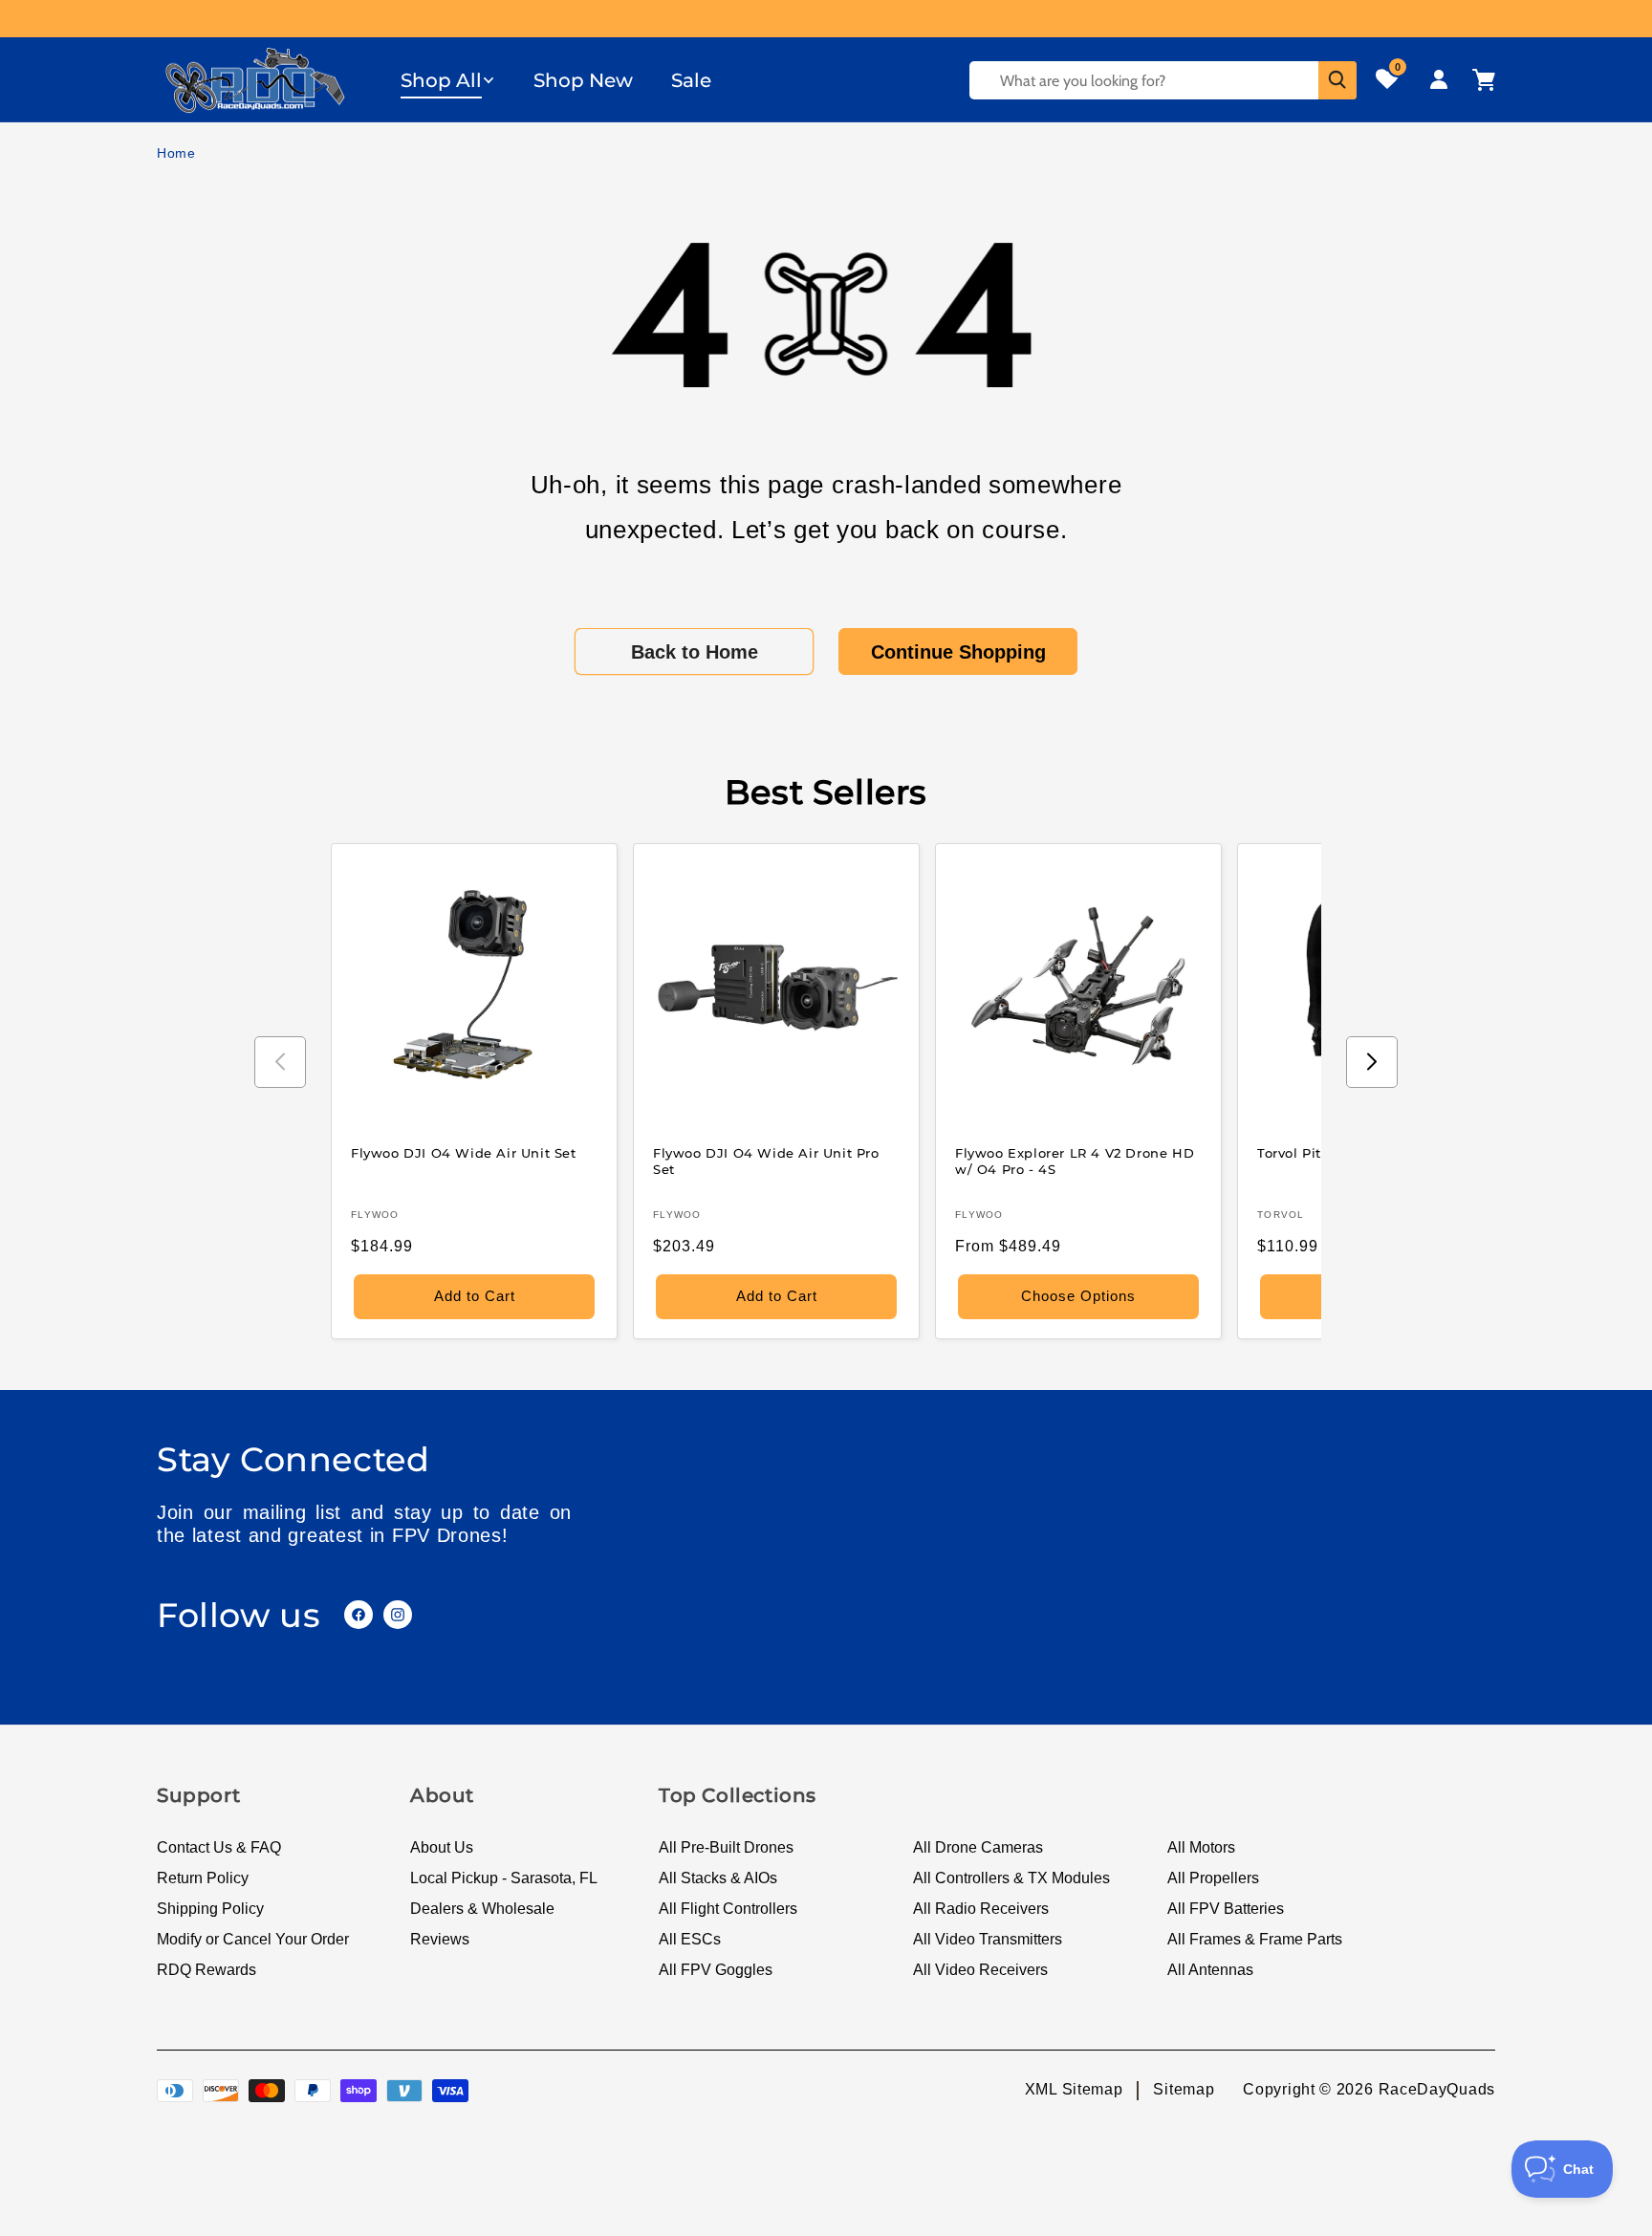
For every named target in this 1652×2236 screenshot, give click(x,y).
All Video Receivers (980, 1970)
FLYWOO (375, 1215)
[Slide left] (280, 1062)
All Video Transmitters (988, 1939)
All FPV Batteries (1226, 1909)
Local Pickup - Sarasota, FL (504, 1878)
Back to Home (695, 652)
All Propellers (1213, 1878)
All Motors (1201, 1847)
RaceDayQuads (1437, 2089)
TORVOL (1281, 1215)
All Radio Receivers (981, 1909)
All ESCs (690, 1939)
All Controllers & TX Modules (1011, 1878)
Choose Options (1078, 1296)
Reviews (440, 1939)
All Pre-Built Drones (726, 1847)
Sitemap (1184, 2089)
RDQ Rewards (206, 1970)
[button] (448, 80)
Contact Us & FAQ (219, 1847)
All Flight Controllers (728, 1909)
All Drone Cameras (978, 1847)
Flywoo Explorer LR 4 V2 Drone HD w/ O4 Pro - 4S (1075, 1161)
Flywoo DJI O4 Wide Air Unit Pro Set (766, 1161)
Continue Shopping (958, 652)
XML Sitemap (1074, 2089)
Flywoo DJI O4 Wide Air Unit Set (464, 1153)
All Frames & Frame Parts (1255, 1939)
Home (176, 153)
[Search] (1337, 80)
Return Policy (203, 1878)
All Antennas (1210, 1970)
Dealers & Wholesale (482, 1909)
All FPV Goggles (716, 1970)
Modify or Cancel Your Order (253, 1939)
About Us (442, 1847)
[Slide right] (1372, 1062)
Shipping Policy (210, 1909)
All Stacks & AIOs (718, 1878)
